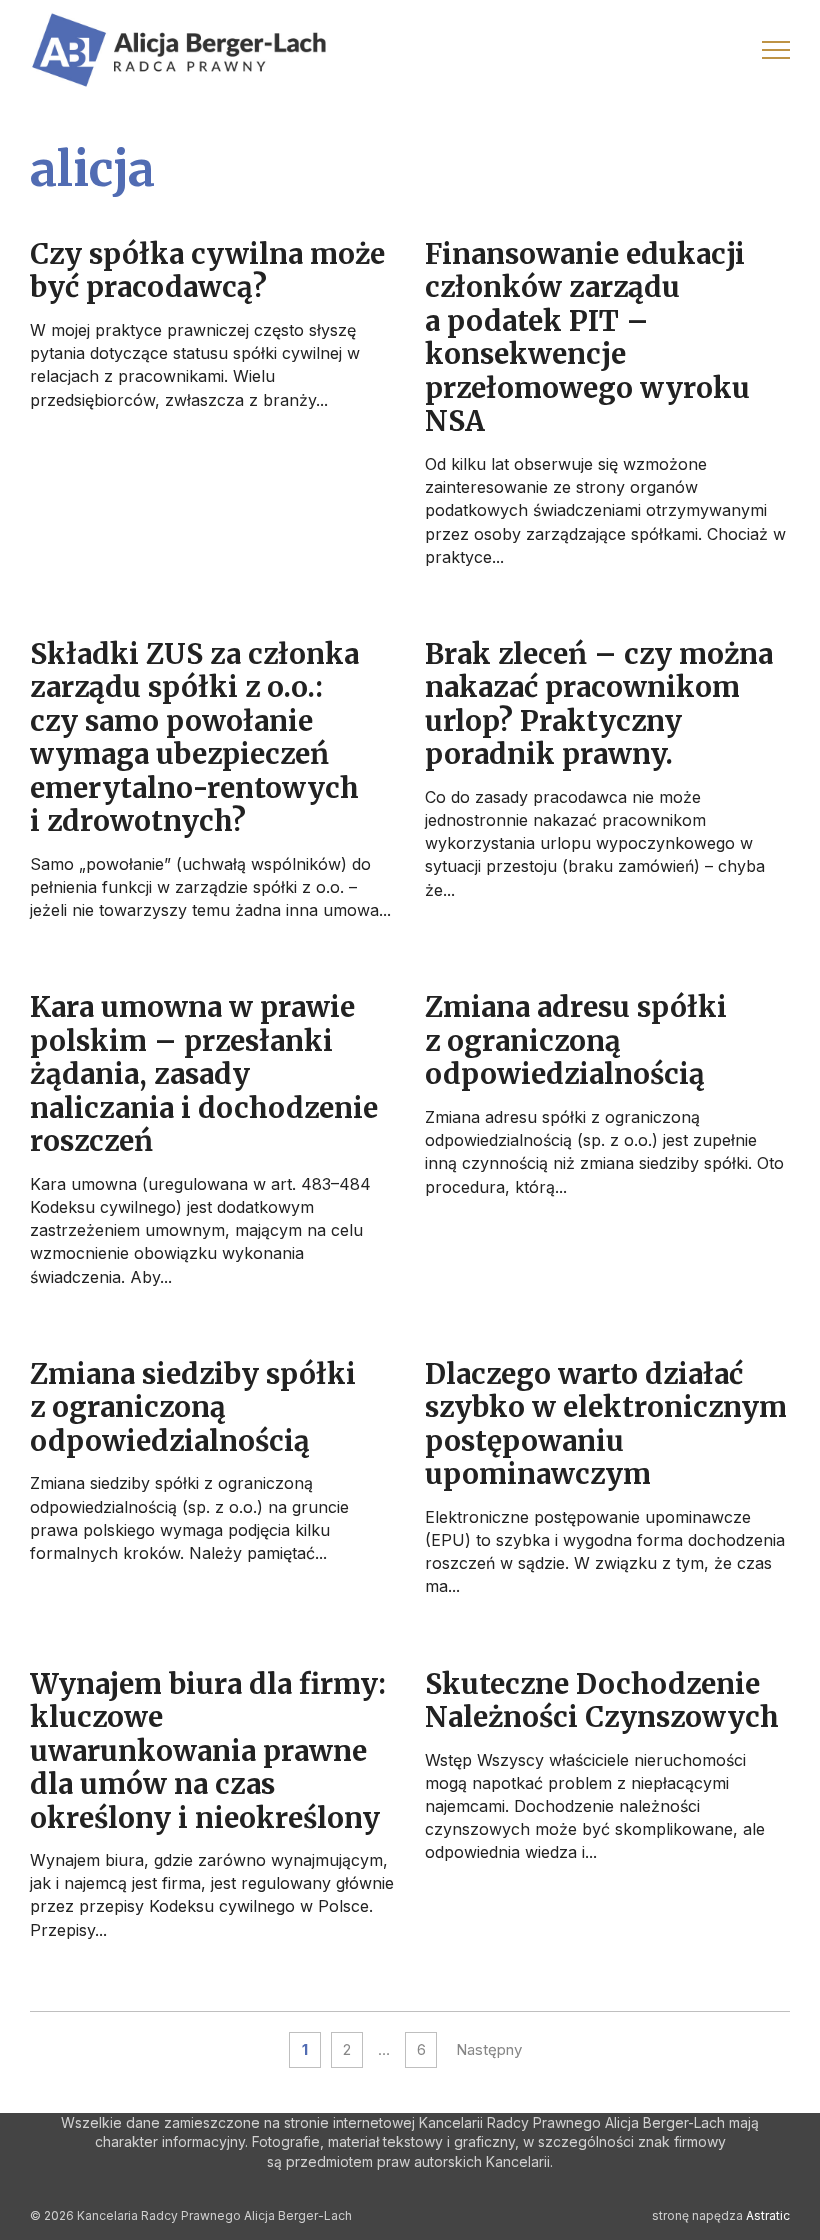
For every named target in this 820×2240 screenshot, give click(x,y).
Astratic (768, 2215)
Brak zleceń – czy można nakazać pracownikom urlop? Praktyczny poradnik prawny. (599, 704)
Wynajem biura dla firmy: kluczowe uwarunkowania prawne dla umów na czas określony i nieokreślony (208, 1751)
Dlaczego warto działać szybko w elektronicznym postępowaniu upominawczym (606, 1424)
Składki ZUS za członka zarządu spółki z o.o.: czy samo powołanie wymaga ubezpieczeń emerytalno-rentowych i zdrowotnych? (194, 738)
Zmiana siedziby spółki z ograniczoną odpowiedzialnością (193, 1408)
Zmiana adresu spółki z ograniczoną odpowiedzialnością (576, 1041)
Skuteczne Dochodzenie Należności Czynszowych (602, 1701)
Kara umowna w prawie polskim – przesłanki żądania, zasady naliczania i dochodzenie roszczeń (204, 1074)
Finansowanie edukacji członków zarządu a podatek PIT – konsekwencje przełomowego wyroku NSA (587, 338)
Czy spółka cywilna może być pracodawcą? (207, 271)
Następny (489, 2049)
